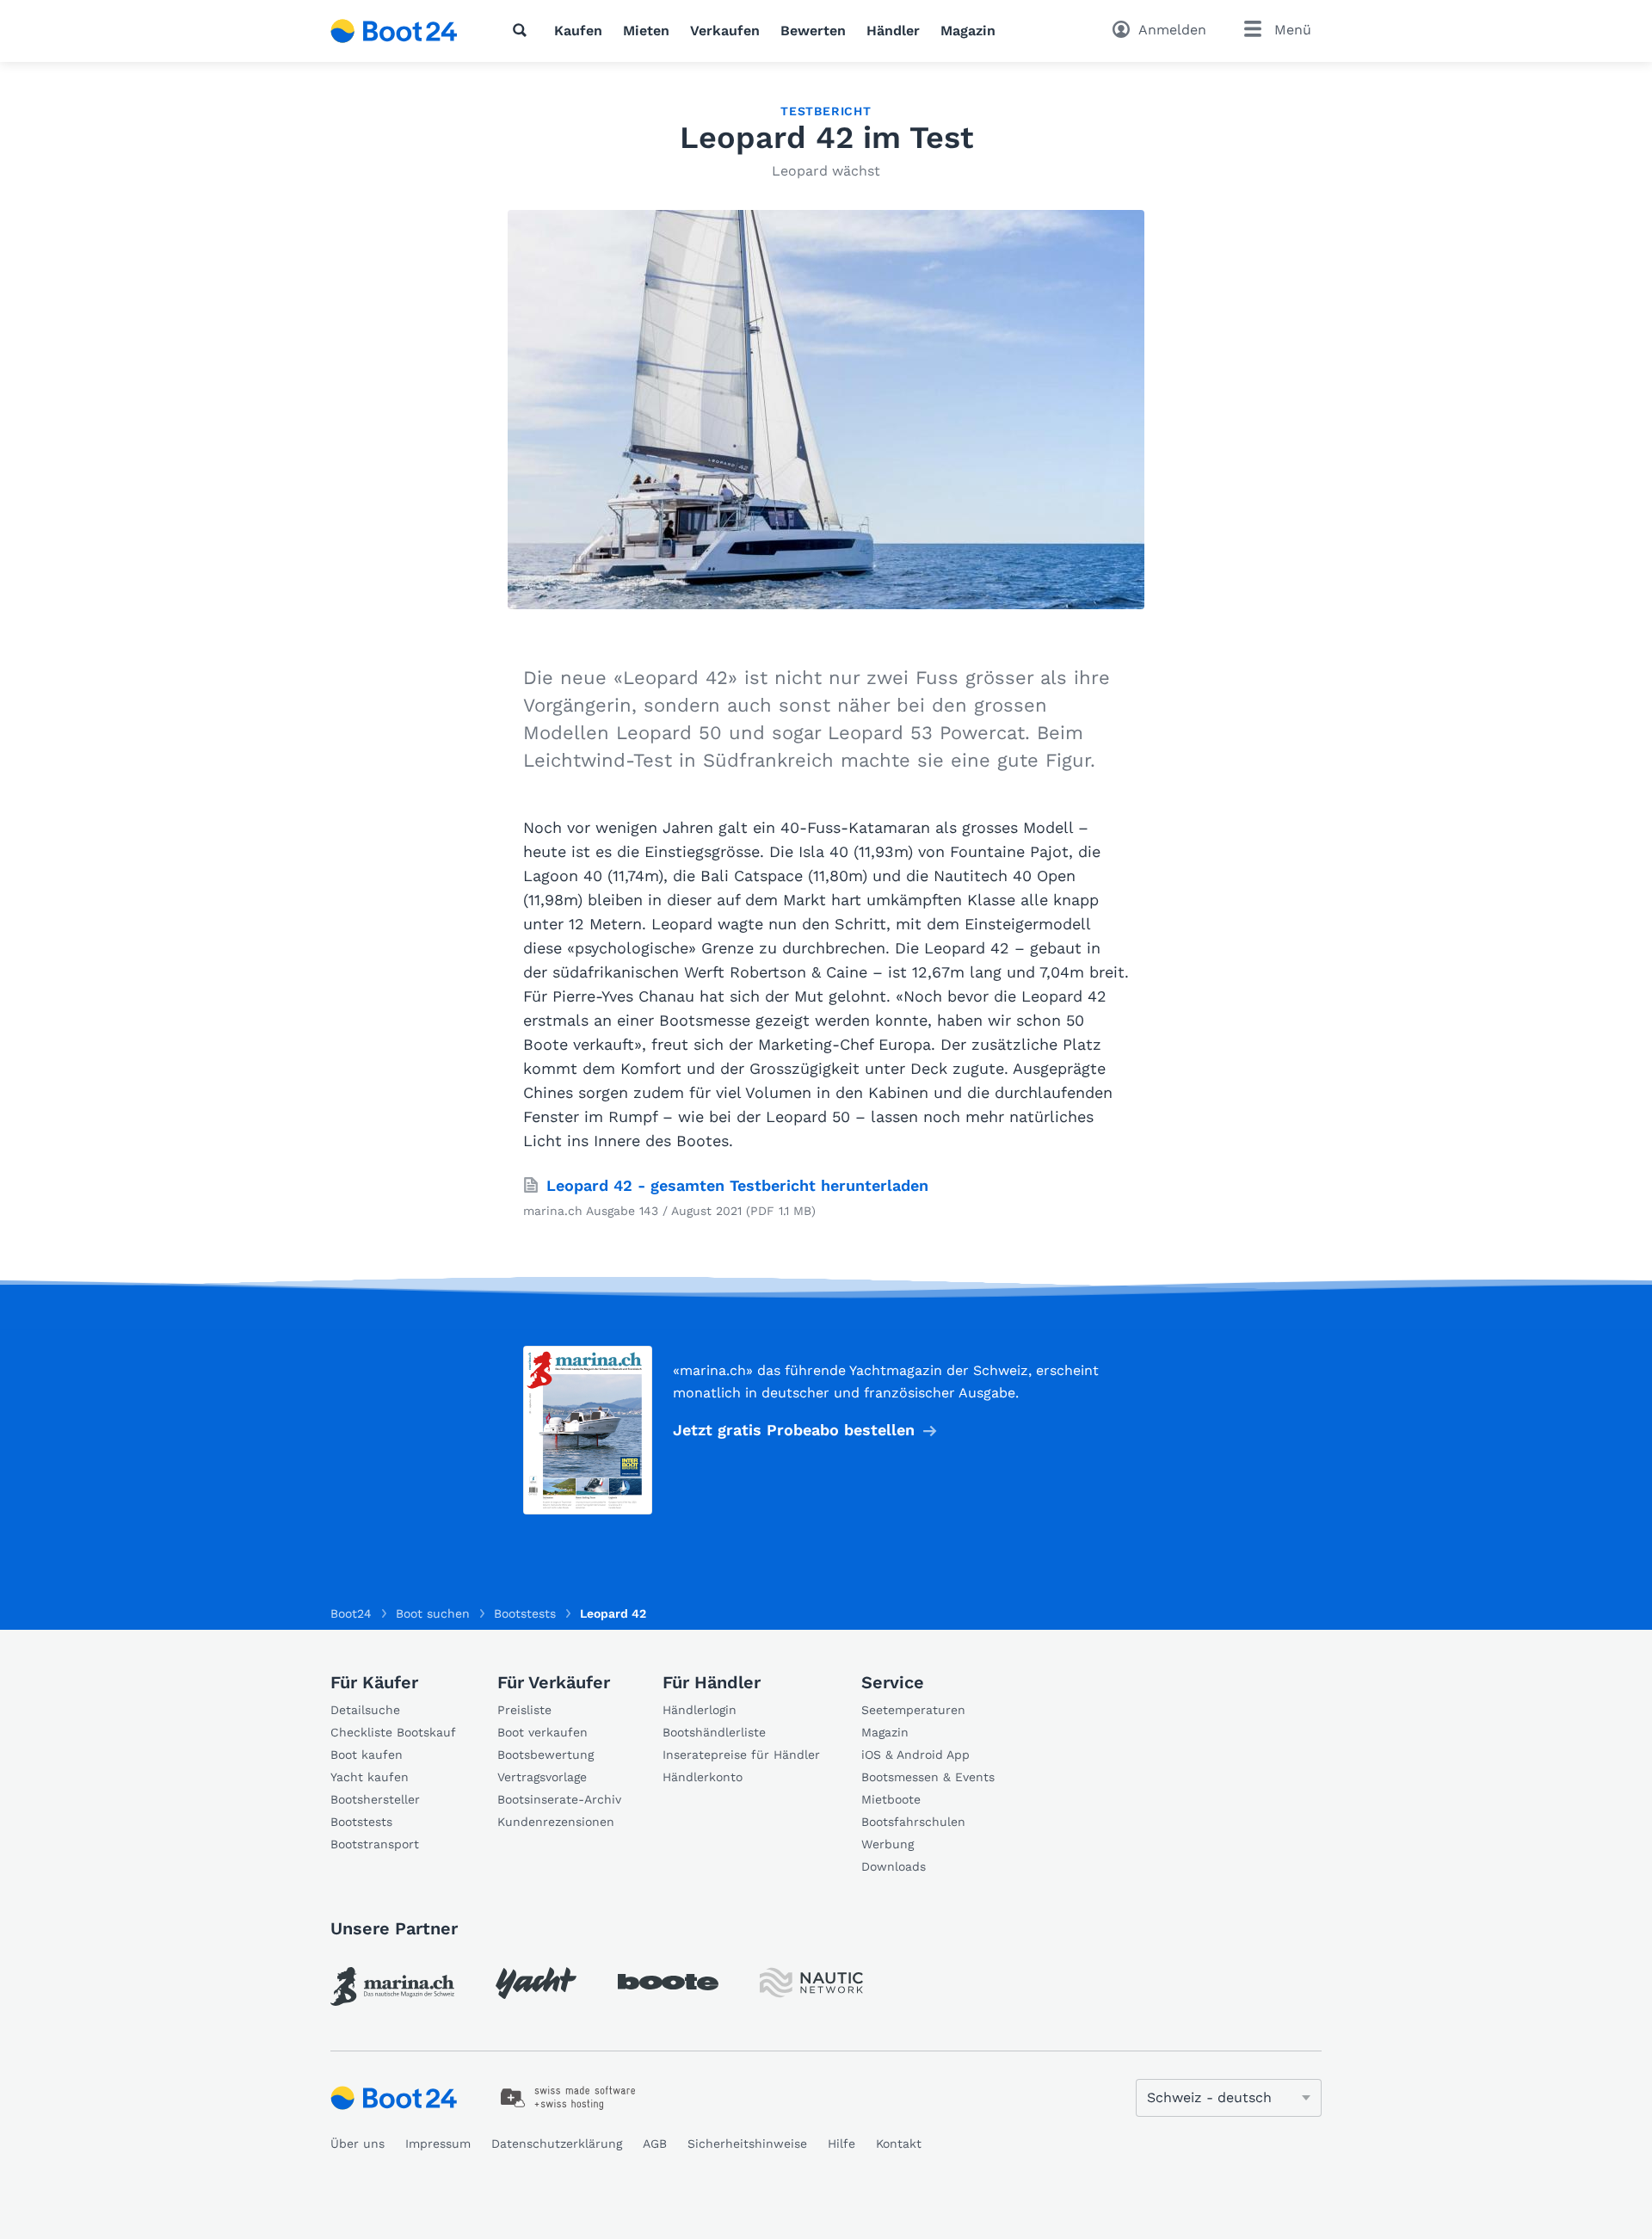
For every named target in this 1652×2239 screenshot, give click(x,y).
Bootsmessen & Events (928, 1777)
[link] (392, 1986)
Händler (893, 31)
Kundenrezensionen (556, 1822)
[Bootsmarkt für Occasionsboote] (394, 31)
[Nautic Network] (811, 1983)
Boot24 (351, 1613)
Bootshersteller (375, 1799)
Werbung (888, 1844)
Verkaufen (725, 31)
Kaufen (578, 31)
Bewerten (813, 31)
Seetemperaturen (913, 1710)
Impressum (438, 2143)
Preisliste (524, 1710)
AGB (655, 2143)
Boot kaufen (367, 1755)
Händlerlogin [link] (700, 1710)
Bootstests (361, 1822)
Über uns (358, 2143)
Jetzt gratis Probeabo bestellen (794, 1430)
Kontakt (899, 2143)
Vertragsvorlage (542, 1777)
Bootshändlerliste (714, 1732)
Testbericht (826, 111)
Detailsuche (365, 1710)
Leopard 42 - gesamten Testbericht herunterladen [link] (737, 1185)
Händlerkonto (703, 1777)
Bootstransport (375, 1844)
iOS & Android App (915, 1755)
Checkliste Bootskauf (393, 1732)
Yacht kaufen (370, 1777)
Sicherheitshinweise (747, 2143)
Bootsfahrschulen (913, 1822)
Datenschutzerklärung (557, 2143)
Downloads (894, 1866)
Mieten (646, 31)
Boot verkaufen (542, 1732)
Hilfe (841, 2143)
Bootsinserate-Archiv (559, 1799)
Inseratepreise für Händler (741, 1755)
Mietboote (891, 1799)
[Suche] (523, 30)
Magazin (968, 31)
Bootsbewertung (546, 1755)
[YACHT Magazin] (536, 1983)
